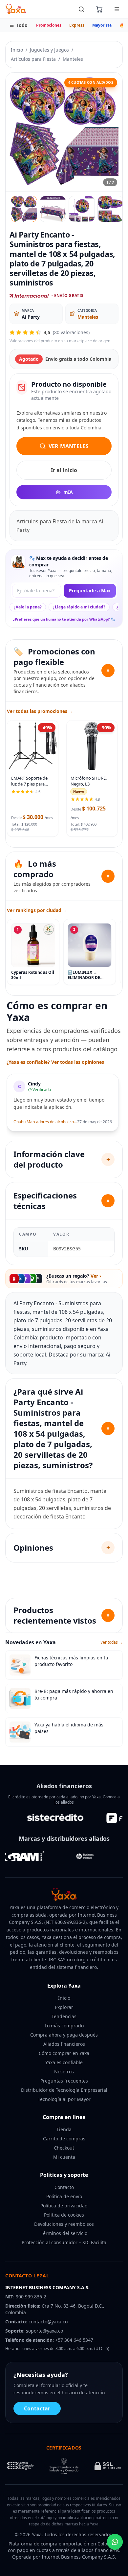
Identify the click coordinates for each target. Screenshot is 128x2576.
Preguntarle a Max (90, 591)
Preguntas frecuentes (64, 2081)
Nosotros (64, 2072)
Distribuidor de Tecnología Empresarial (64, 2090)
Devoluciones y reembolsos (64, 2224)
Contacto (64, 2187)
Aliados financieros (64, 2044)
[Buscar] (81, 9)
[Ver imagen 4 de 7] (111, 209)
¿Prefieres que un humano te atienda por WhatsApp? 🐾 (64, 619)
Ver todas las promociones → (40, 711)
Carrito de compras (64, 2139)
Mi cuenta (64, 2157)
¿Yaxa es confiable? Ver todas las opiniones (55, 1062)
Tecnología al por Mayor (64, 2099)
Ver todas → (112, 1642)
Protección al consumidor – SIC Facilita (64, 2242)
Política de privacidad (64, 2206)
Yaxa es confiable (64, 2062)
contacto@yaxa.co (48, 2322)
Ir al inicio (64, 470)
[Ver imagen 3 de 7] (82, 209)
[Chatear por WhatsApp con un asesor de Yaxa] (115, 2542)
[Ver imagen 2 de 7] (53, 209)
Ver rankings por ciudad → (37, 910)
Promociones (49, 25)
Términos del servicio (64, 2233)
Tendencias (64, 2016)
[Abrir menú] (117, 9)
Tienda (64, 2129)
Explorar (64, 2007)
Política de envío (64, 2196)
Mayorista (102, 25)
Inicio (17, 50)
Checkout (64, 2148)
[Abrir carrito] (99, 9)
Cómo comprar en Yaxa (64, 2053)
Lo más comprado (64, 2026)
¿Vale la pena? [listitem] (28, 607)
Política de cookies (64, 2215)
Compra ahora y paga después (64, 2035)
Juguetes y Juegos (49, 50)
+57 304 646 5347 (74, 2340)
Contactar (37, 2408)
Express (77, 25)
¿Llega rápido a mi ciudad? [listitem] (79, 607)
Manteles (73, 59)
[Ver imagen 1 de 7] (24, 209)
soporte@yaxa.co (44, 2331)
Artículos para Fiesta (33, 59)
